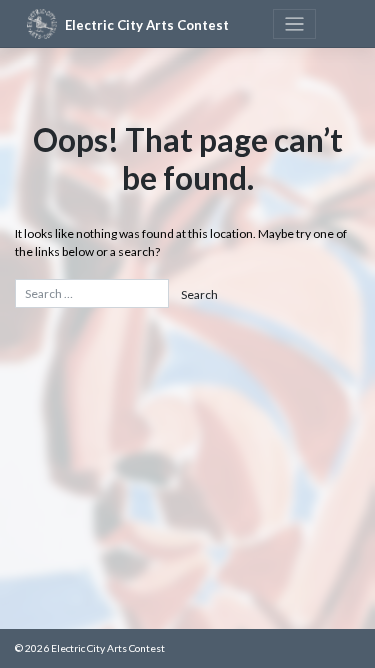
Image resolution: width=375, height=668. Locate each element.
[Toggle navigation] (294, 24)
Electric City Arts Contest (147, 25)
